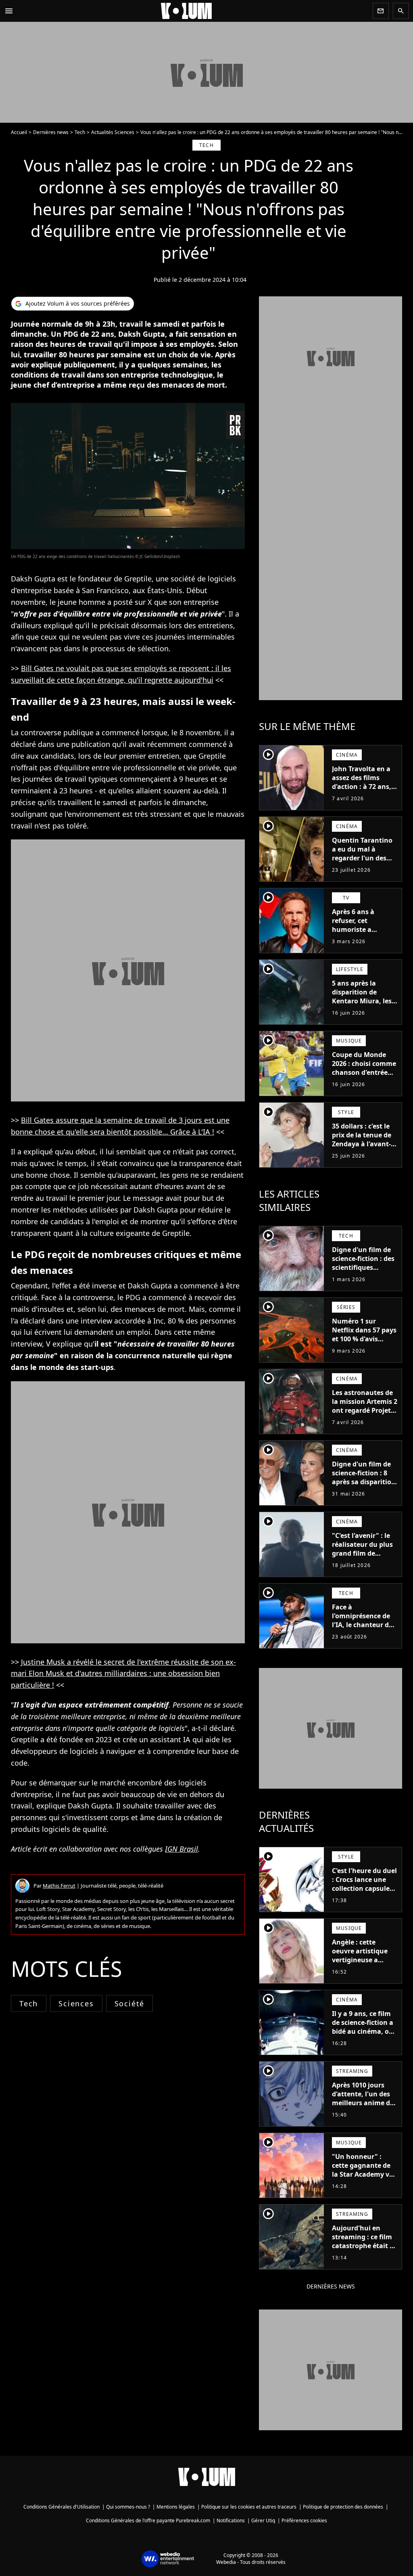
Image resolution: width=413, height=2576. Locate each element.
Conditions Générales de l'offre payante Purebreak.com (148, 2520)
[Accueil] (193, 11)
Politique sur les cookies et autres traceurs (249, 2507)
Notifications (231, 2520)
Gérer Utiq (263, 2520)
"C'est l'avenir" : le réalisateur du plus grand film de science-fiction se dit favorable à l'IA (365, 1553)
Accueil (19, 132)
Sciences (76, 2003)
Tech (80, 132)
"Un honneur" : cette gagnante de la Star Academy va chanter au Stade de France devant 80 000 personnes (364, 2179)
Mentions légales (176, 2507)
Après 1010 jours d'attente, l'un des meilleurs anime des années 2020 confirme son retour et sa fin (364, 2107)
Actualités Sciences (113, 132)
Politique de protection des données (343, 2507)
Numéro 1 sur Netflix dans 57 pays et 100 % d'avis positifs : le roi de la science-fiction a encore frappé (364, 1343)
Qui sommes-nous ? (128, 2507)
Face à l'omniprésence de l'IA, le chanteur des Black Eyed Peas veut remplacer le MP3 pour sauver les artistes (364, 1634)
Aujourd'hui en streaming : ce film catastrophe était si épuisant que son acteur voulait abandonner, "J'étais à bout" (364, 2255)
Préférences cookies (304, 2520)
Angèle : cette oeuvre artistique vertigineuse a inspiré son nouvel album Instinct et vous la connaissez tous (362, 1969)
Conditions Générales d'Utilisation (62, 2507)
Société (130, 2003)
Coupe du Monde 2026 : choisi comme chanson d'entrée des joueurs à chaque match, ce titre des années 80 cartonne (364, 1081)
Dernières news (51, 132)
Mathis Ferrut (59, 1886)
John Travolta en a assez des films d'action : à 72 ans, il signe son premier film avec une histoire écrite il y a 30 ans (364, 795)
